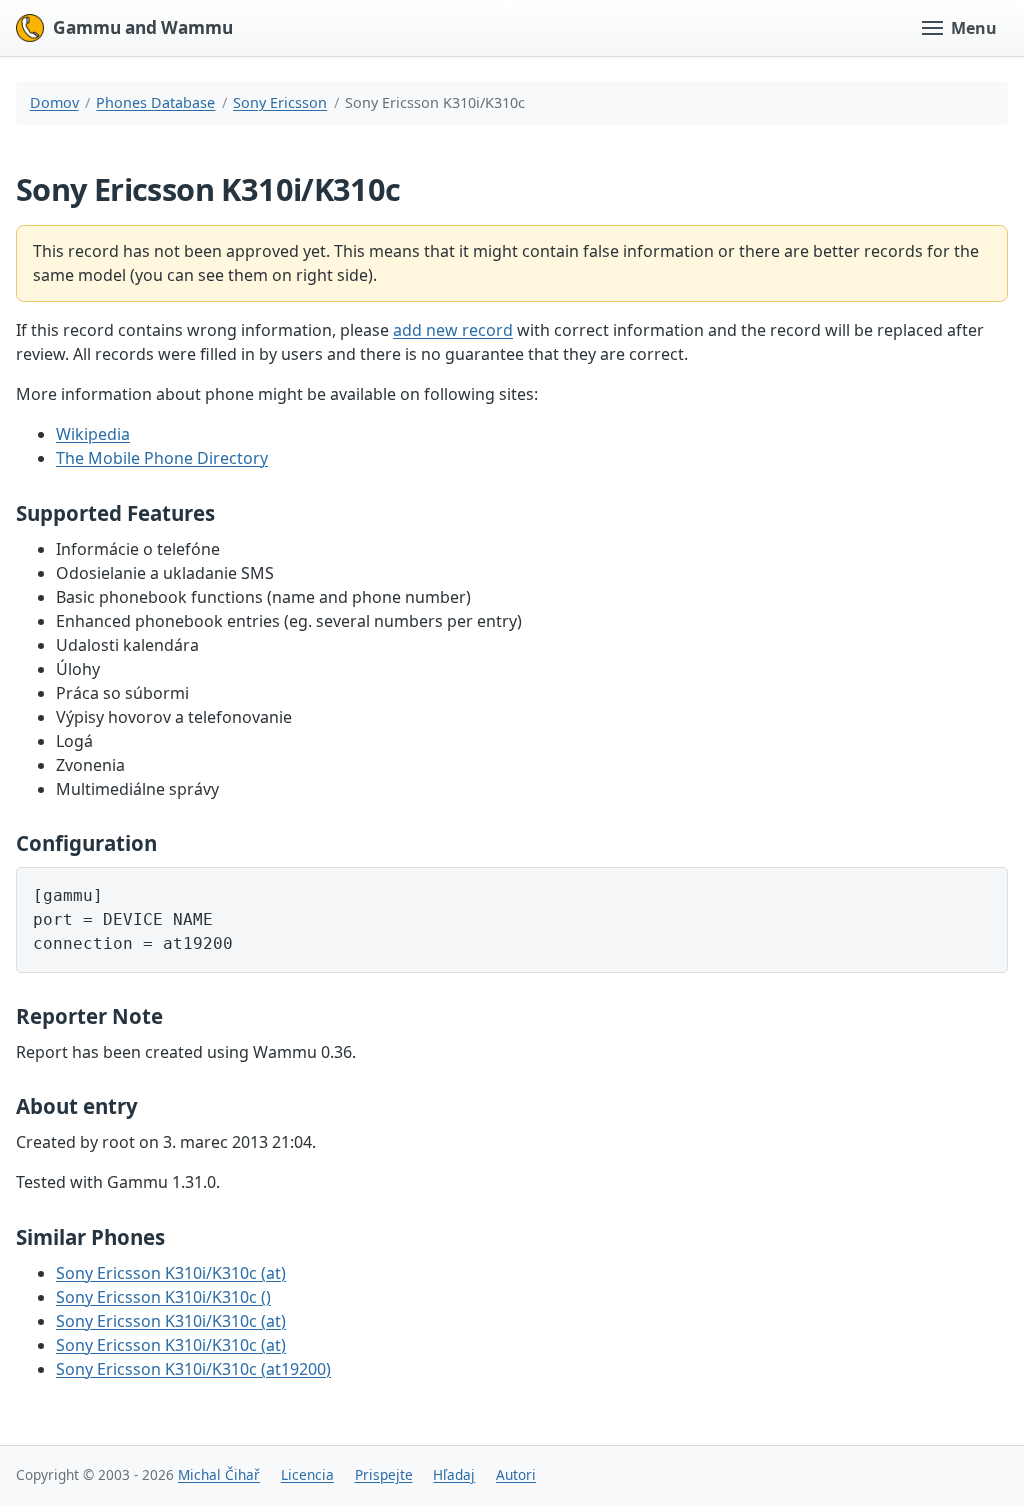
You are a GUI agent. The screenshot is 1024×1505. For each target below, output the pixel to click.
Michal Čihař (219, 1474)
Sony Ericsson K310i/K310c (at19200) (193, 1369)
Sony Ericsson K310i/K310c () (163, 1297)
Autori (516, 1474)
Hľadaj (454, 1474)
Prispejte (384, 1474)
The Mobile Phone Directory (162, 458)
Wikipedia (93, 434)
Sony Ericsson (280, 102)
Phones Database (155, 102)
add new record (453, 330)
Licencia (307, 1474)
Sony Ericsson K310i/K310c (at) (171, 1273)
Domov (54, 102)
